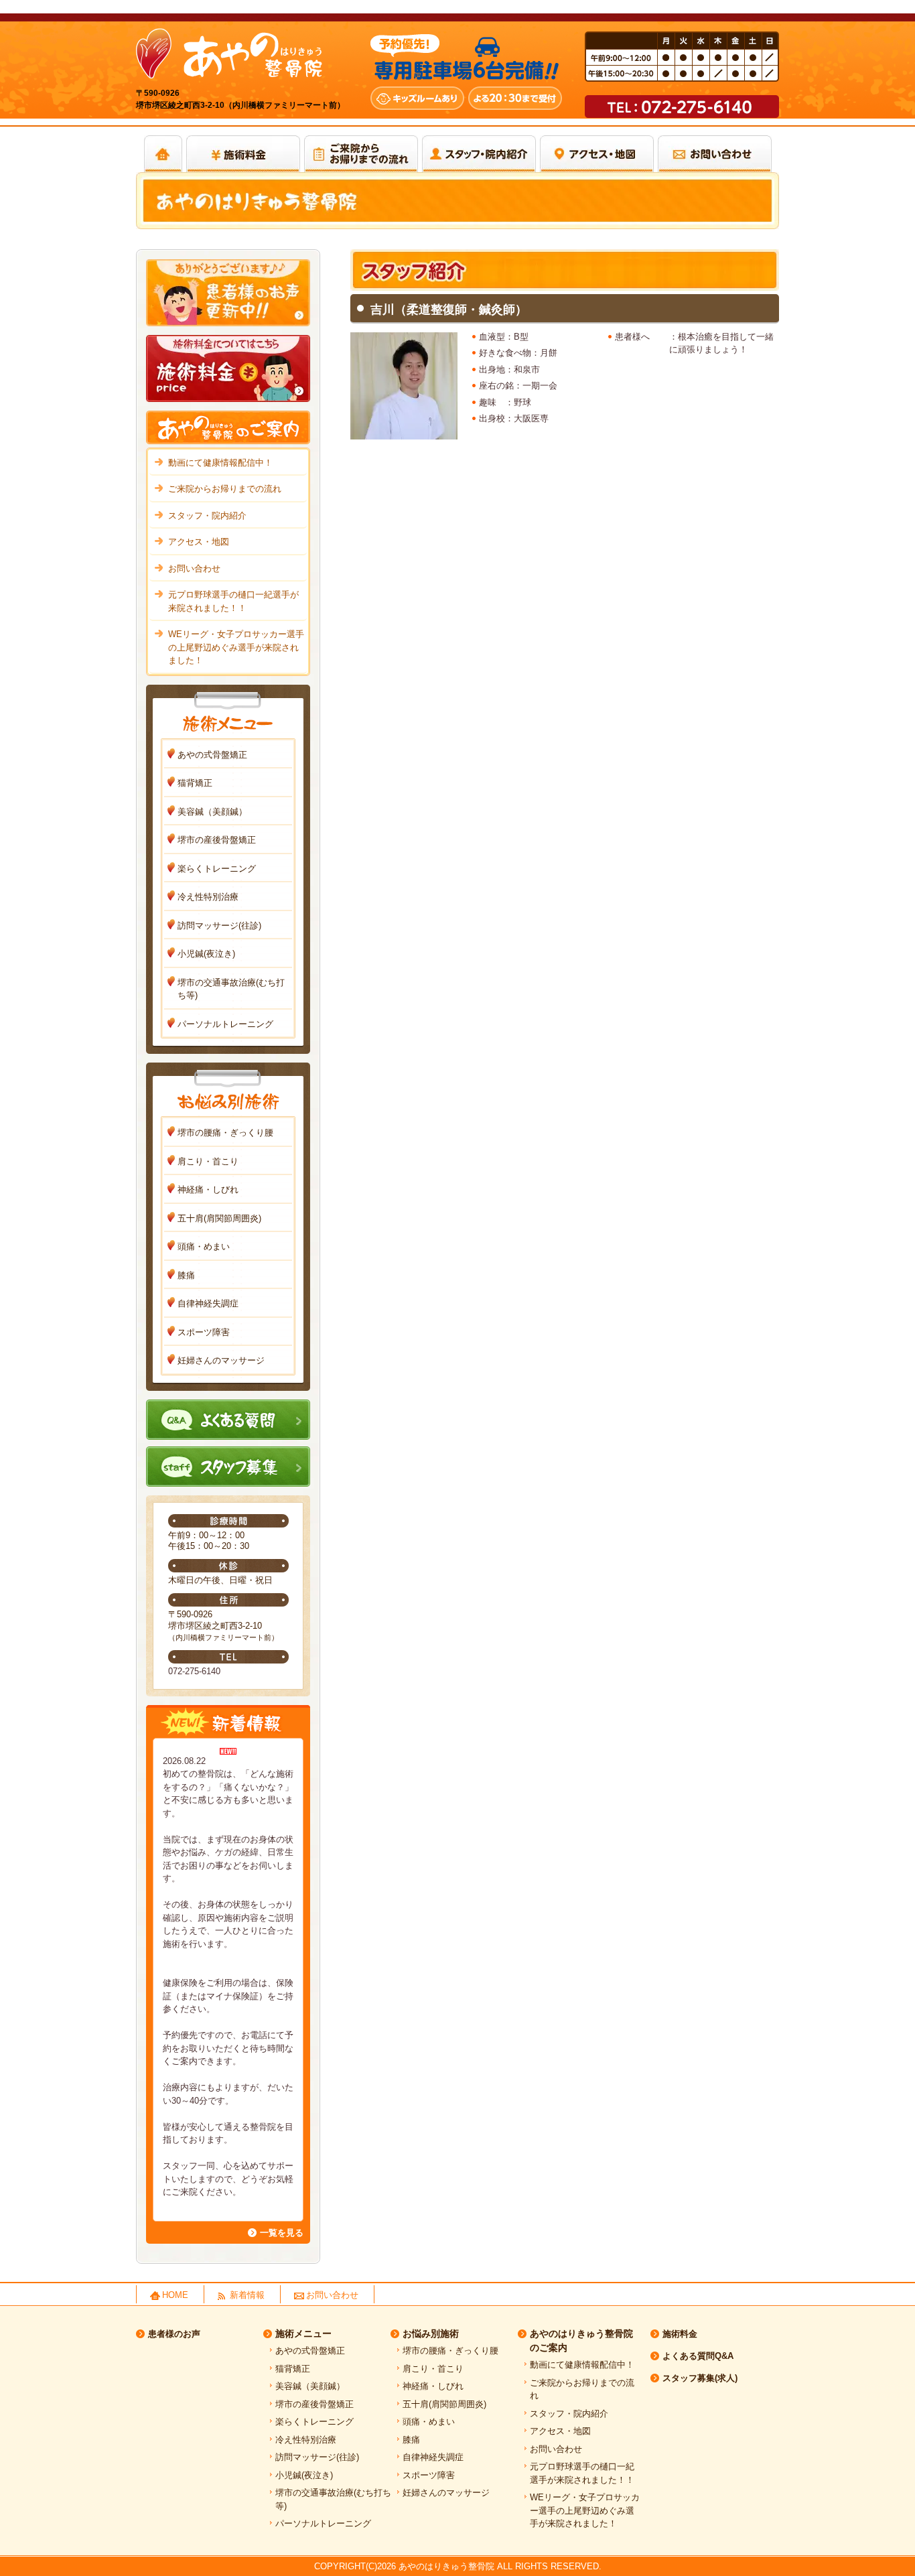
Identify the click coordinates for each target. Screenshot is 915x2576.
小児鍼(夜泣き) (206, 954)
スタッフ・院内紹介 (207, 516)
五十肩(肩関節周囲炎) (219, 1218)
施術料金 (680, 2334)
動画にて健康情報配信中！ (220, 463)
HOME (175, 2295)
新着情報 (247, 2295)
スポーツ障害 (204, 1332)
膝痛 (186, 1275)
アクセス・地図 (199, 542)
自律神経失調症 (208, 1303)
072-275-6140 (194, 1671)
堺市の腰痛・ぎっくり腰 (225, 1133)
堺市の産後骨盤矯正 (217, 840)
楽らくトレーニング (217, 869)
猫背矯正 (195, 783)
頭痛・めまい (204, 1246)
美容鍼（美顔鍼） (212, 812)
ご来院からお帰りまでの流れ (225, 489)
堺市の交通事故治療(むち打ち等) (231, 989)
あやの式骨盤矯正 (212, 755)
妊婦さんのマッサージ (221, 1360)
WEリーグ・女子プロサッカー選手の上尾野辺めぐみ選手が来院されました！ (236, 647)
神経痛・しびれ (208, 1190)
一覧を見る (282, 2233)
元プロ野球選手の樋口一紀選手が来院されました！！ (233, 601)
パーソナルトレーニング (225, 1024)
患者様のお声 (174, 2334)
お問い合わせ (194, 568)
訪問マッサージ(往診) (219, 926)
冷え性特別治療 (208, 897)
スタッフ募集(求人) (700, 2378)
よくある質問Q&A (698, 2356)
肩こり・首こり (208, 1161)
